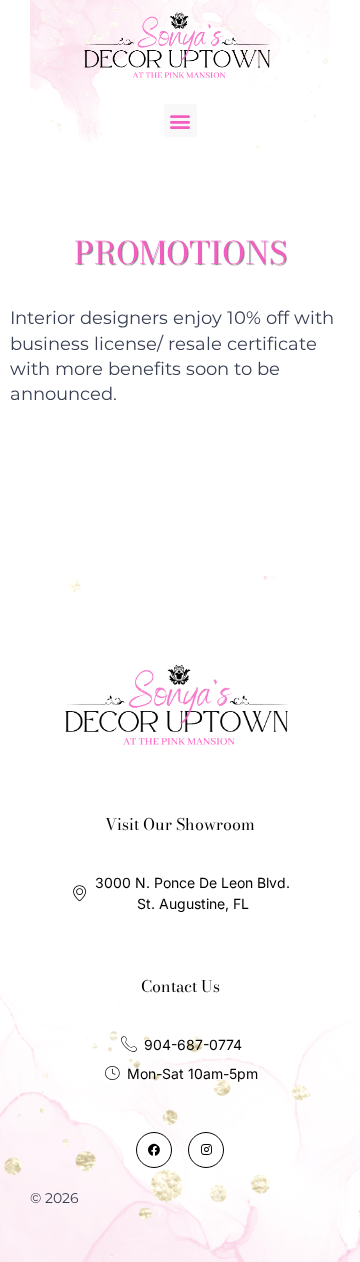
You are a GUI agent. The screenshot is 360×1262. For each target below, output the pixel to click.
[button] (180, 120)
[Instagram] (206, 1150)
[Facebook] (154, 1150)
